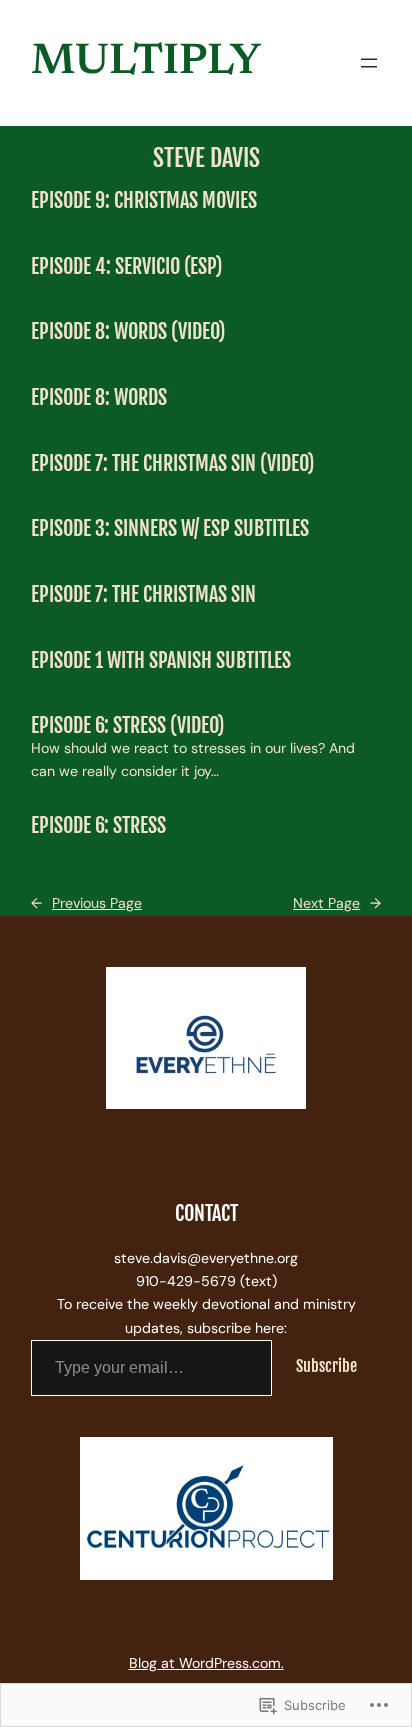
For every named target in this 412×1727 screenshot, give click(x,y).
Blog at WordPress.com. (206, 1663)
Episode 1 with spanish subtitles (161, 661)
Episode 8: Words (99, 398)
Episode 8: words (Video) (128, 332)
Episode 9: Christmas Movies (144, 201)
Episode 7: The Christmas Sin (143, 595)
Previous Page (86, 903)
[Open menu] (369, 63)
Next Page (337, 903)
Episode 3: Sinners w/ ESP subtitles (170, 529)
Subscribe (326, 1366)
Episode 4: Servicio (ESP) (126, 267)
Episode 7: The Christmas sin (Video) (172, 464)
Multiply (146, 62)
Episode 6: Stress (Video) (127, 726)
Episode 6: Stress (98, 826)
